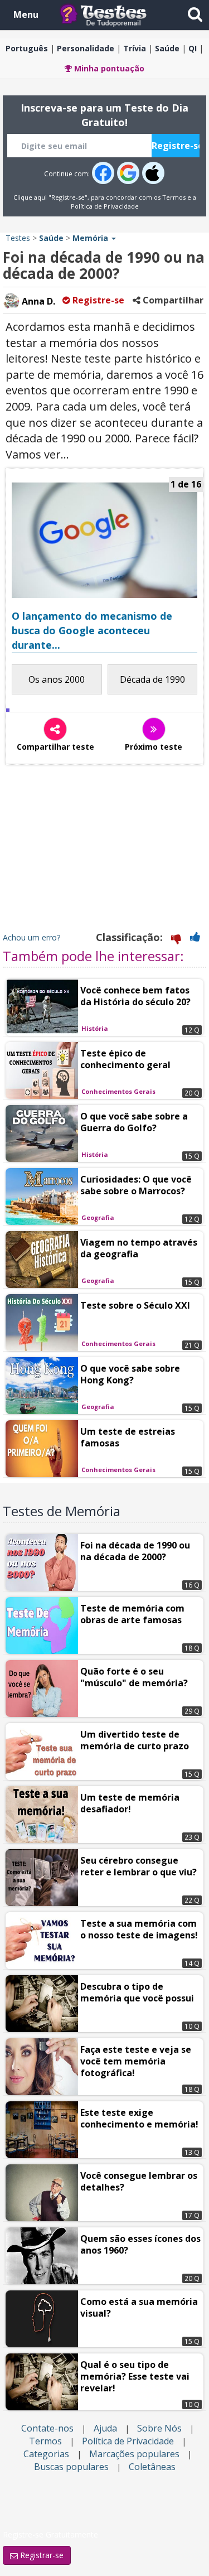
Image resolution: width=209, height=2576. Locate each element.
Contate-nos (47, 2428)
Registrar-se (41, 2555)
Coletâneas (152, 2467)
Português (27, 48)
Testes (18, 238)
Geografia (98, 1217)
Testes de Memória (62, 1511)
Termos (174, 197)
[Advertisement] (105, 851)
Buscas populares (71, 2467)
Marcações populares (134, 2454)
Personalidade (86, 48)
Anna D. (37, 301)
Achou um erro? (31, 937)
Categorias (46, 2454)
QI (193, 48)
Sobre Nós (159, 2428)
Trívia (135, 48)
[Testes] (112, 14)
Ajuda (105, 2428)
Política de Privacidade (105, 206)
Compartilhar (172, 300)
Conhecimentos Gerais (118, 1091)
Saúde (167, 48)
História (95, 1028)
